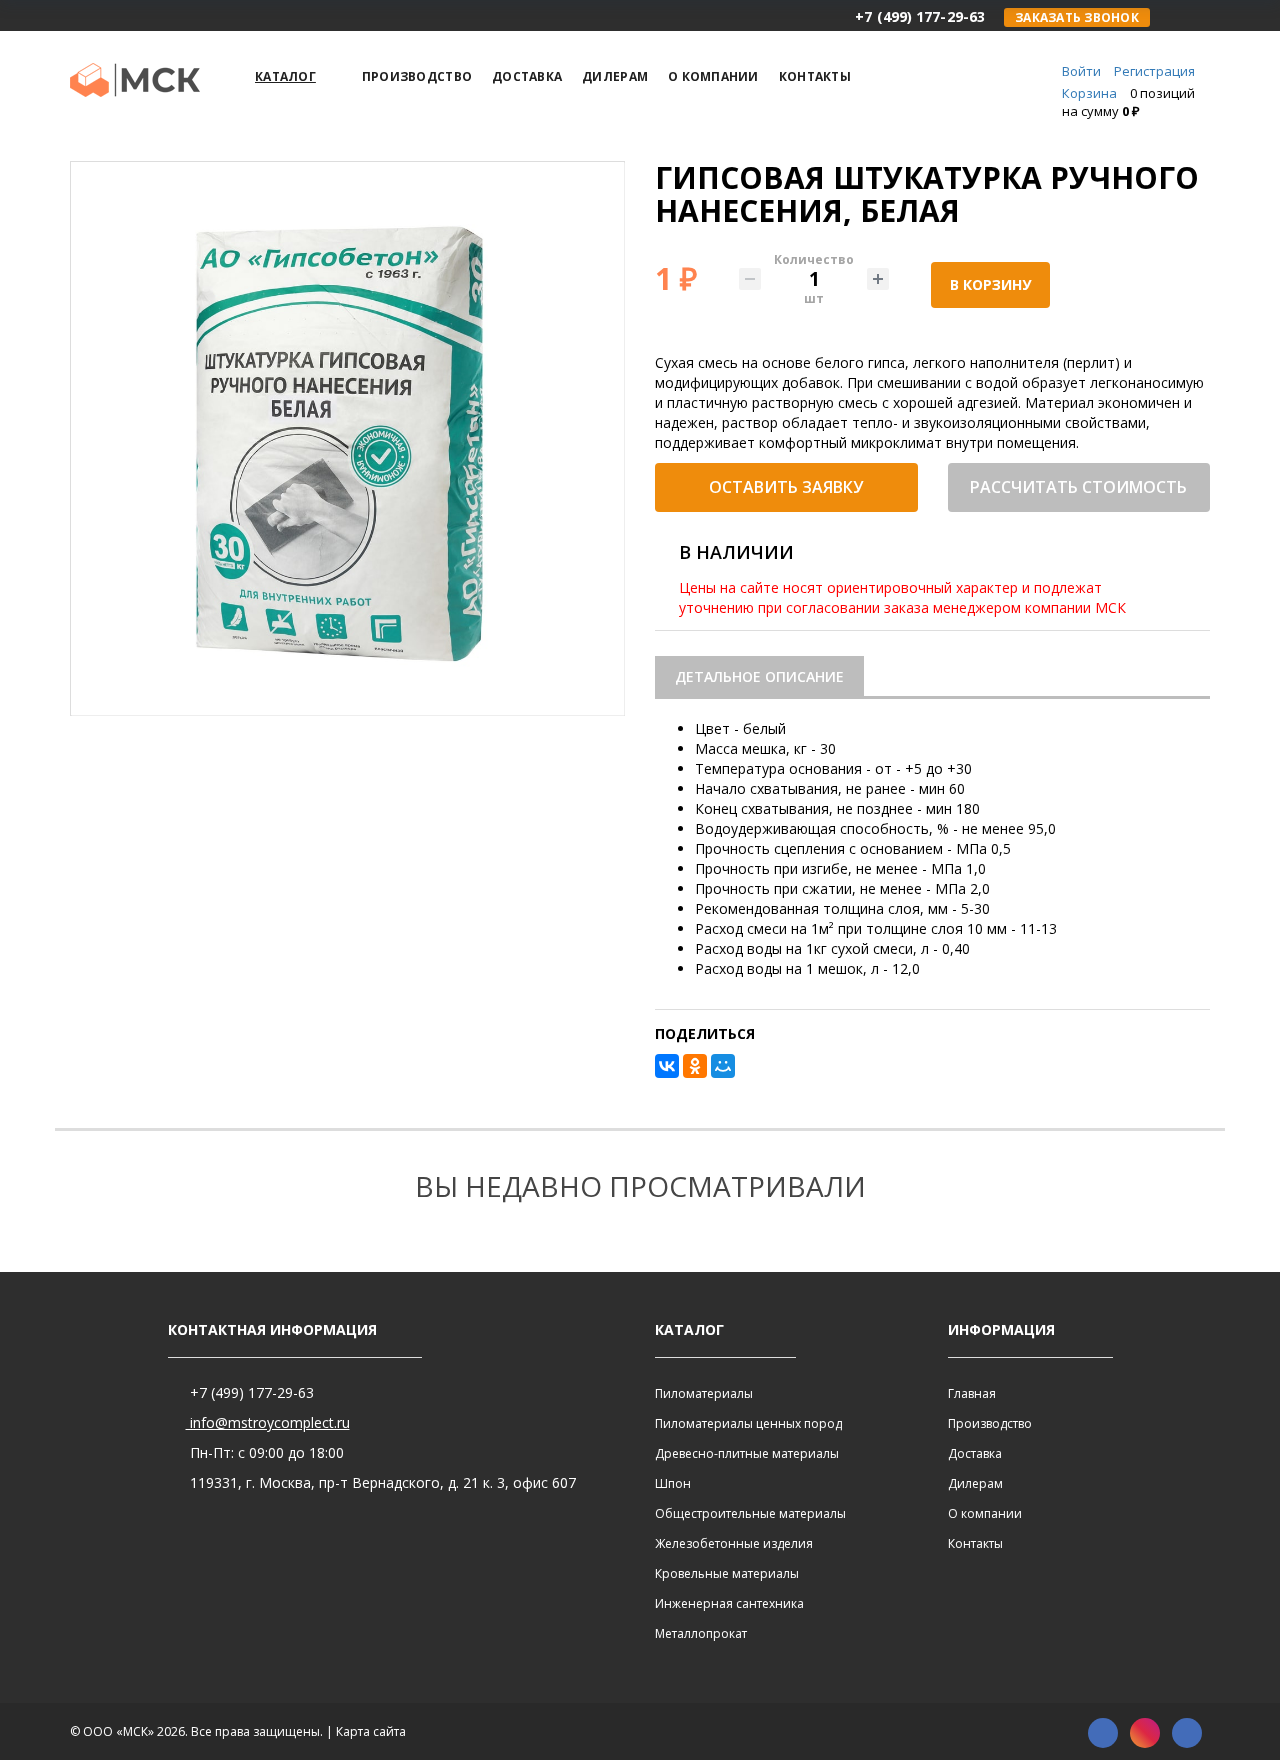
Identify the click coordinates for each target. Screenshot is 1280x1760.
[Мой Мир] (723, 1066)
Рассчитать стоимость (1078, 487)
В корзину (990, 284)
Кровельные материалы (727, 1573)
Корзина (1089, 93)
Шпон (673, 1483)
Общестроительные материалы (750, 1513)
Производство (990, 1423)
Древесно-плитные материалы (747, 1453)
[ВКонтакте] (667, 1066)
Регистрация (1154, 71)
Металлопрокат (701, 1633)
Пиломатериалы (704, 1393)
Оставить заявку (786, 487)
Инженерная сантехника (729, 1603)
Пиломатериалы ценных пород (748, 1423)
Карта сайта (371, 1731)
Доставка (975, 1453)
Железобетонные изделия (734, 1543)
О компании (985, 1513)
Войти (1081, 71)
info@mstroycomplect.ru (268, 1422)
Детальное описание (759, 676)
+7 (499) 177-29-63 (250, 1392)
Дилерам (975, 1483)
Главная (972, 1393)
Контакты (975, 1543)
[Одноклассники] (695, 1066)
